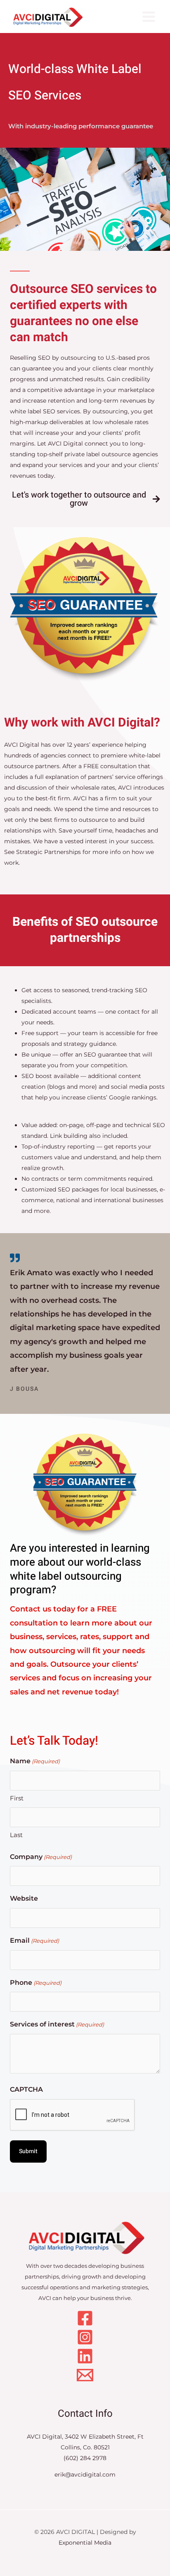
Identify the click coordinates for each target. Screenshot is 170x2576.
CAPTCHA (26, 2089)
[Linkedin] (85, 2356)
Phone (36, 1983)
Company (41, 1857)
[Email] (85, 2375)
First (17, 1798)
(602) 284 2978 (85, 2458)
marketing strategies (120, 2287)
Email (34, 1940)
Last (16, 1835)
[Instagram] (85, 2337)
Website (24, 1898)
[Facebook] (85, 2318)
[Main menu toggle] (149, 17)
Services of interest (57, 2024)
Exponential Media (85, 2543)
